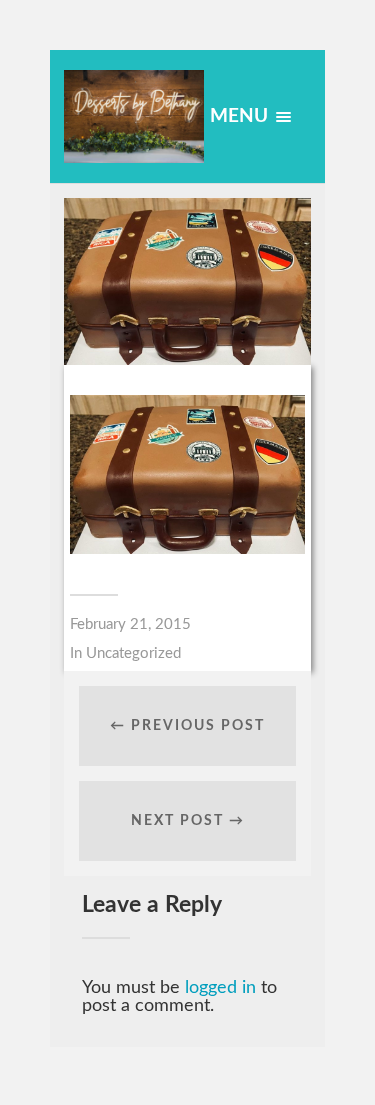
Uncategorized (133, 653)
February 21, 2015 (130, 624)
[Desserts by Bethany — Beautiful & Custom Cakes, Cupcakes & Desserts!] (134, 116)
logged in (220, 988)
